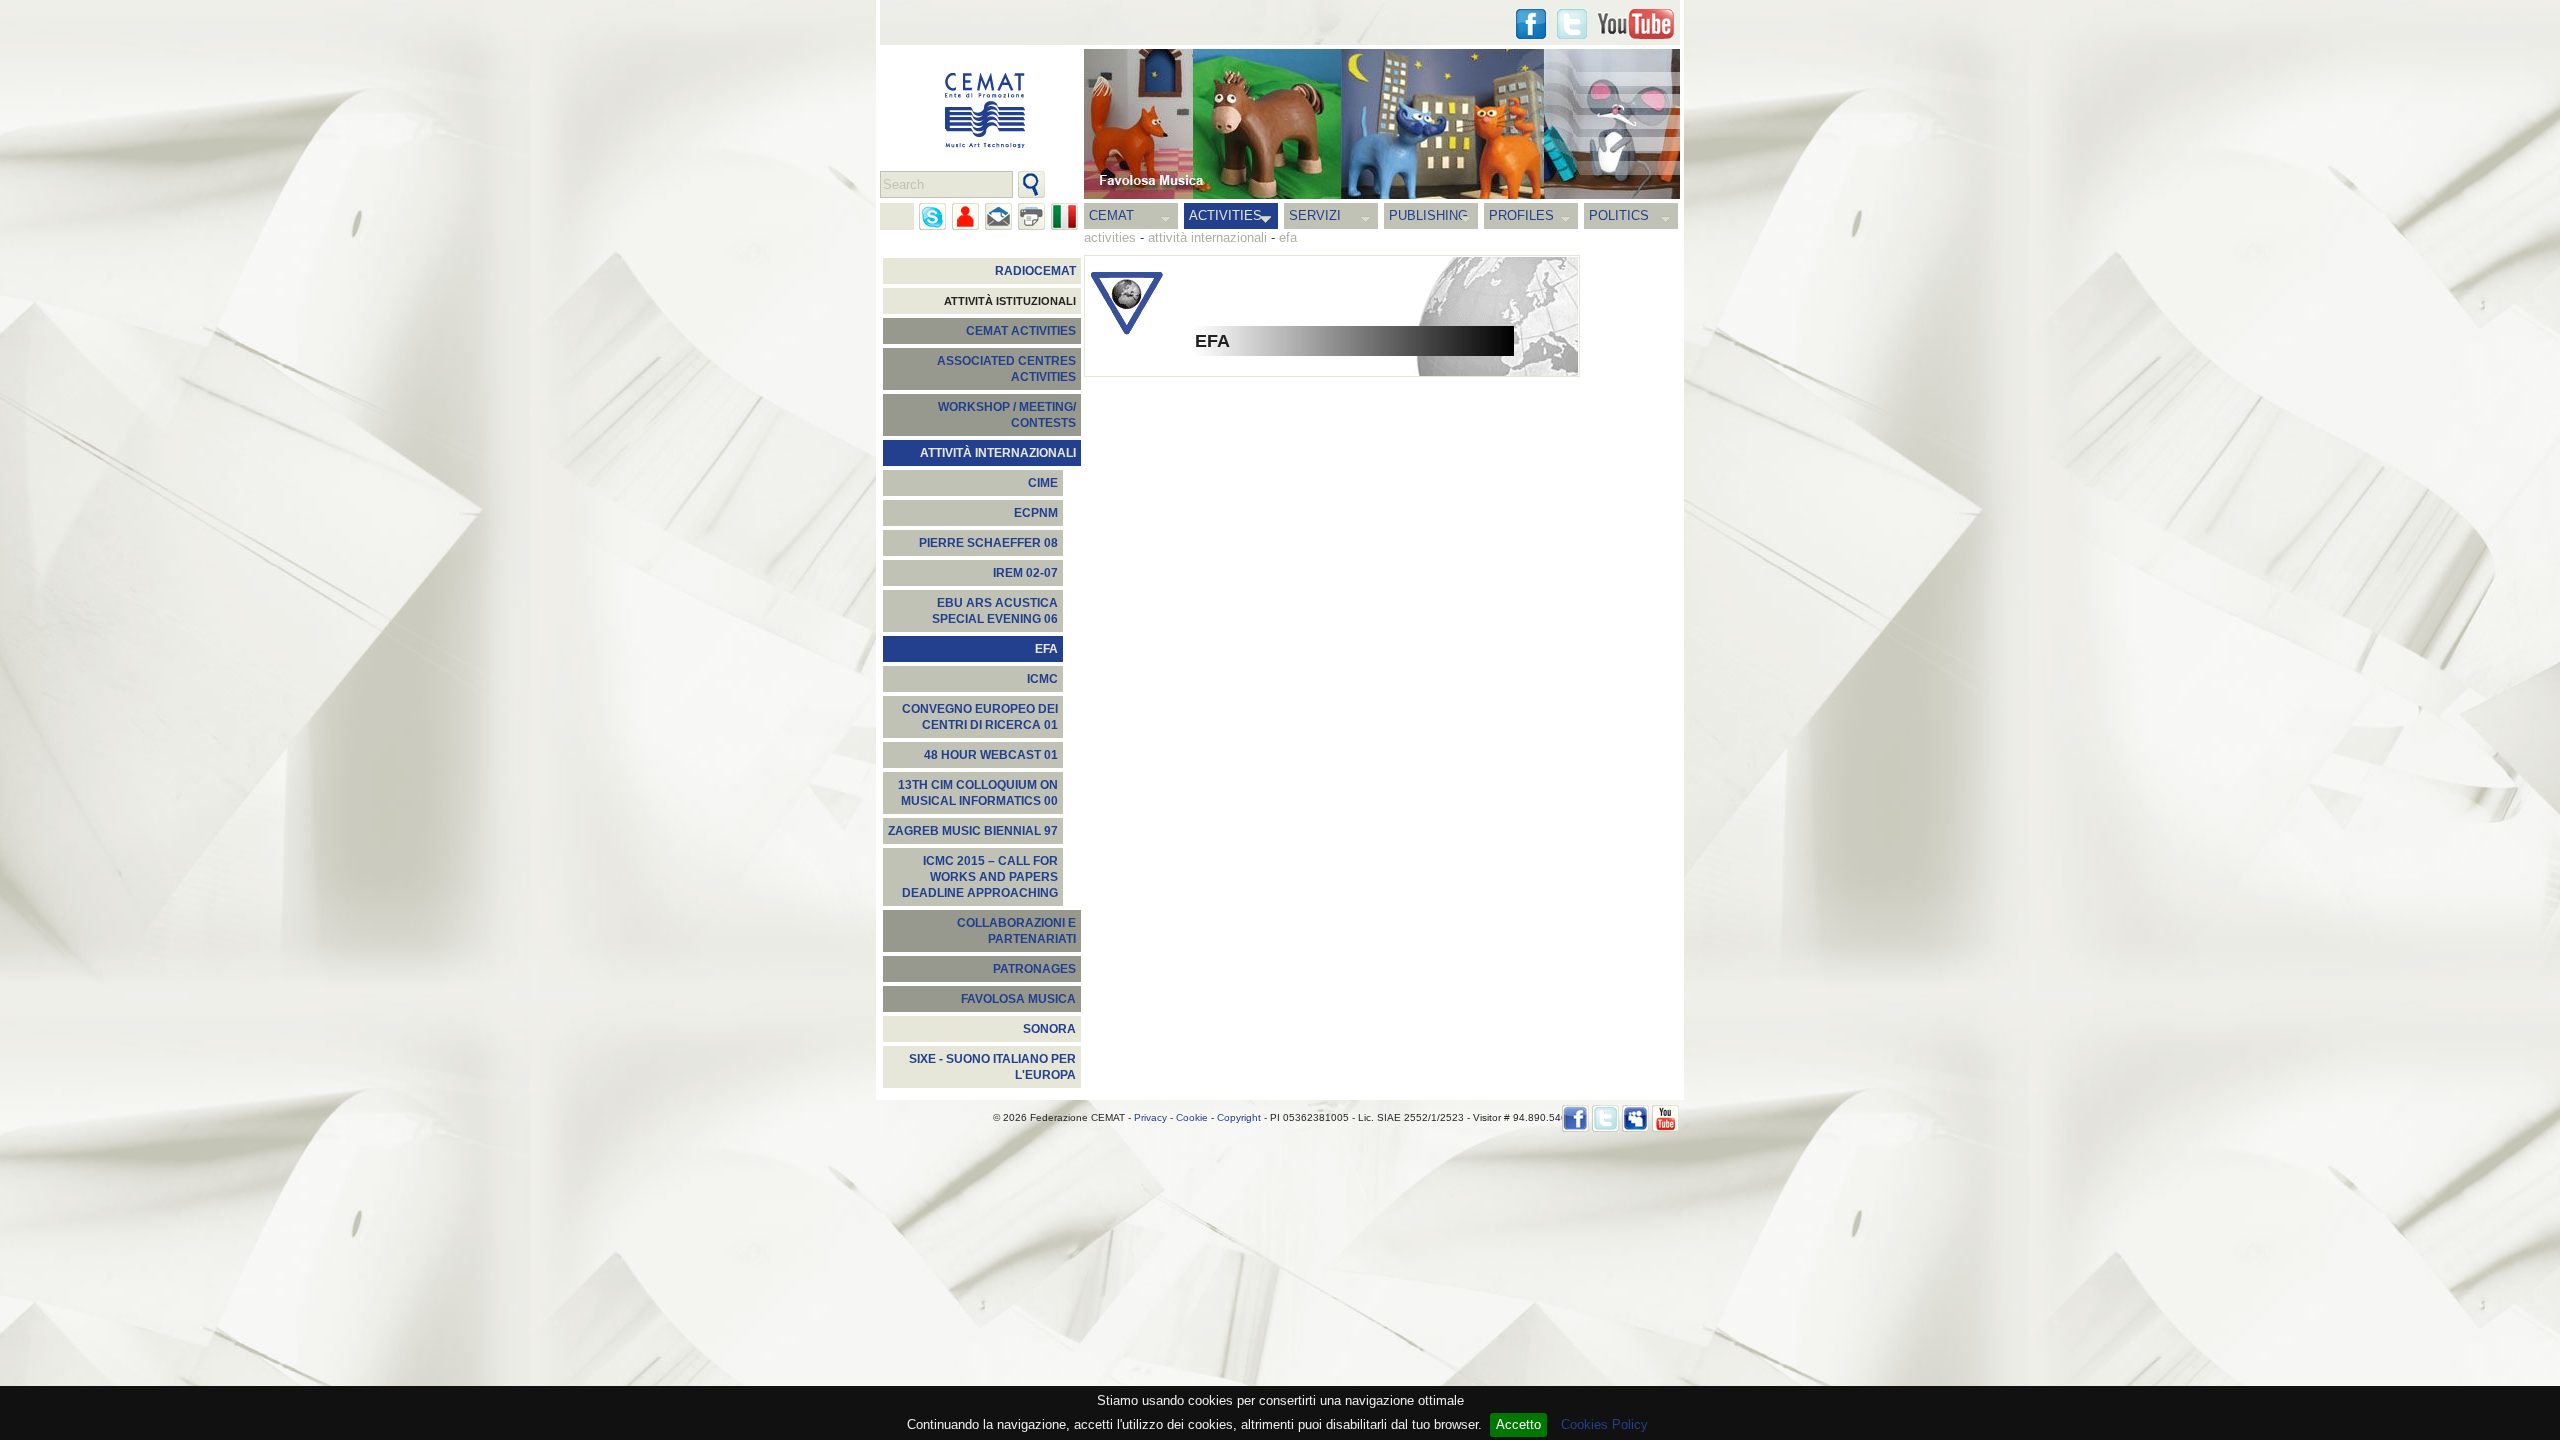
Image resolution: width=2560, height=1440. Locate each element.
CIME (1043, 483)
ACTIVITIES (1225, 215)
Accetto (1518, 1424)
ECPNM (1036, 513)
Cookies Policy (1604, 1424)
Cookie (1192, 1117)
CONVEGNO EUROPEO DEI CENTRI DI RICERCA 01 (980, 717)
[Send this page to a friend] (965, 216)
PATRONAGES (1034, 969)
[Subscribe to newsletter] (998, 216)
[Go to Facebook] (1575, 1118)
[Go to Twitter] (1572, 24)
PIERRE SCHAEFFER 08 (988, 543)
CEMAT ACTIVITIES (1021, 331)
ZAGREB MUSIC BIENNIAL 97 (973, 831)
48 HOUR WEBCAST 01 (991, 755)
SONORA (1049, 1029)
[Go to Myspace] (1635, 1118)
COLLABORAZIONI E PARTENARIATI (1016, 931)
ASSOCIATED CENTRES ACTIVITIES (1006, 369)
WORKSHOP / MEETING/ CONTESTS (1007, 415)
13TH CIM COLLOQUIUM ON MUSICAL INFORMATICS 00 (978, 793)
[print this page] (1031, 216)
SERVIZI (1315, 215)
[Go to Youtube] (1636, 24)
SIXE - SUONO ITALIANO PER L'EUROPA (992, 1067)
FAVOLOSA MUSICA (1018, 999)
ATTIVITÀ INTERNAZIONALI (998, 453)
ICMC (1042, 679)
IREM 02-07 (1025, 573)
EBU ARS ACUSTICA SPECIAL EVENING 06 (995, 611)
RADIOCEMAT (1035, 271)
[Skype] (932, 216)
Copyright (1239, 1117)
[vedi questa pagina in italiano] (1064, 216)
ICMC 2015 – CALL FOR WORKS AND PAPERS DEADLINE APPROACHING (980, 877)
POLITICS (1619, 215)
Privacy (1150, 1117)
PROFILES (1521, 215)
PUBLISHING (1428, 215)
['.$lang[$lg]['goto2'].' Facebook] (1531, 24)
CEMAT (1111, 215)
